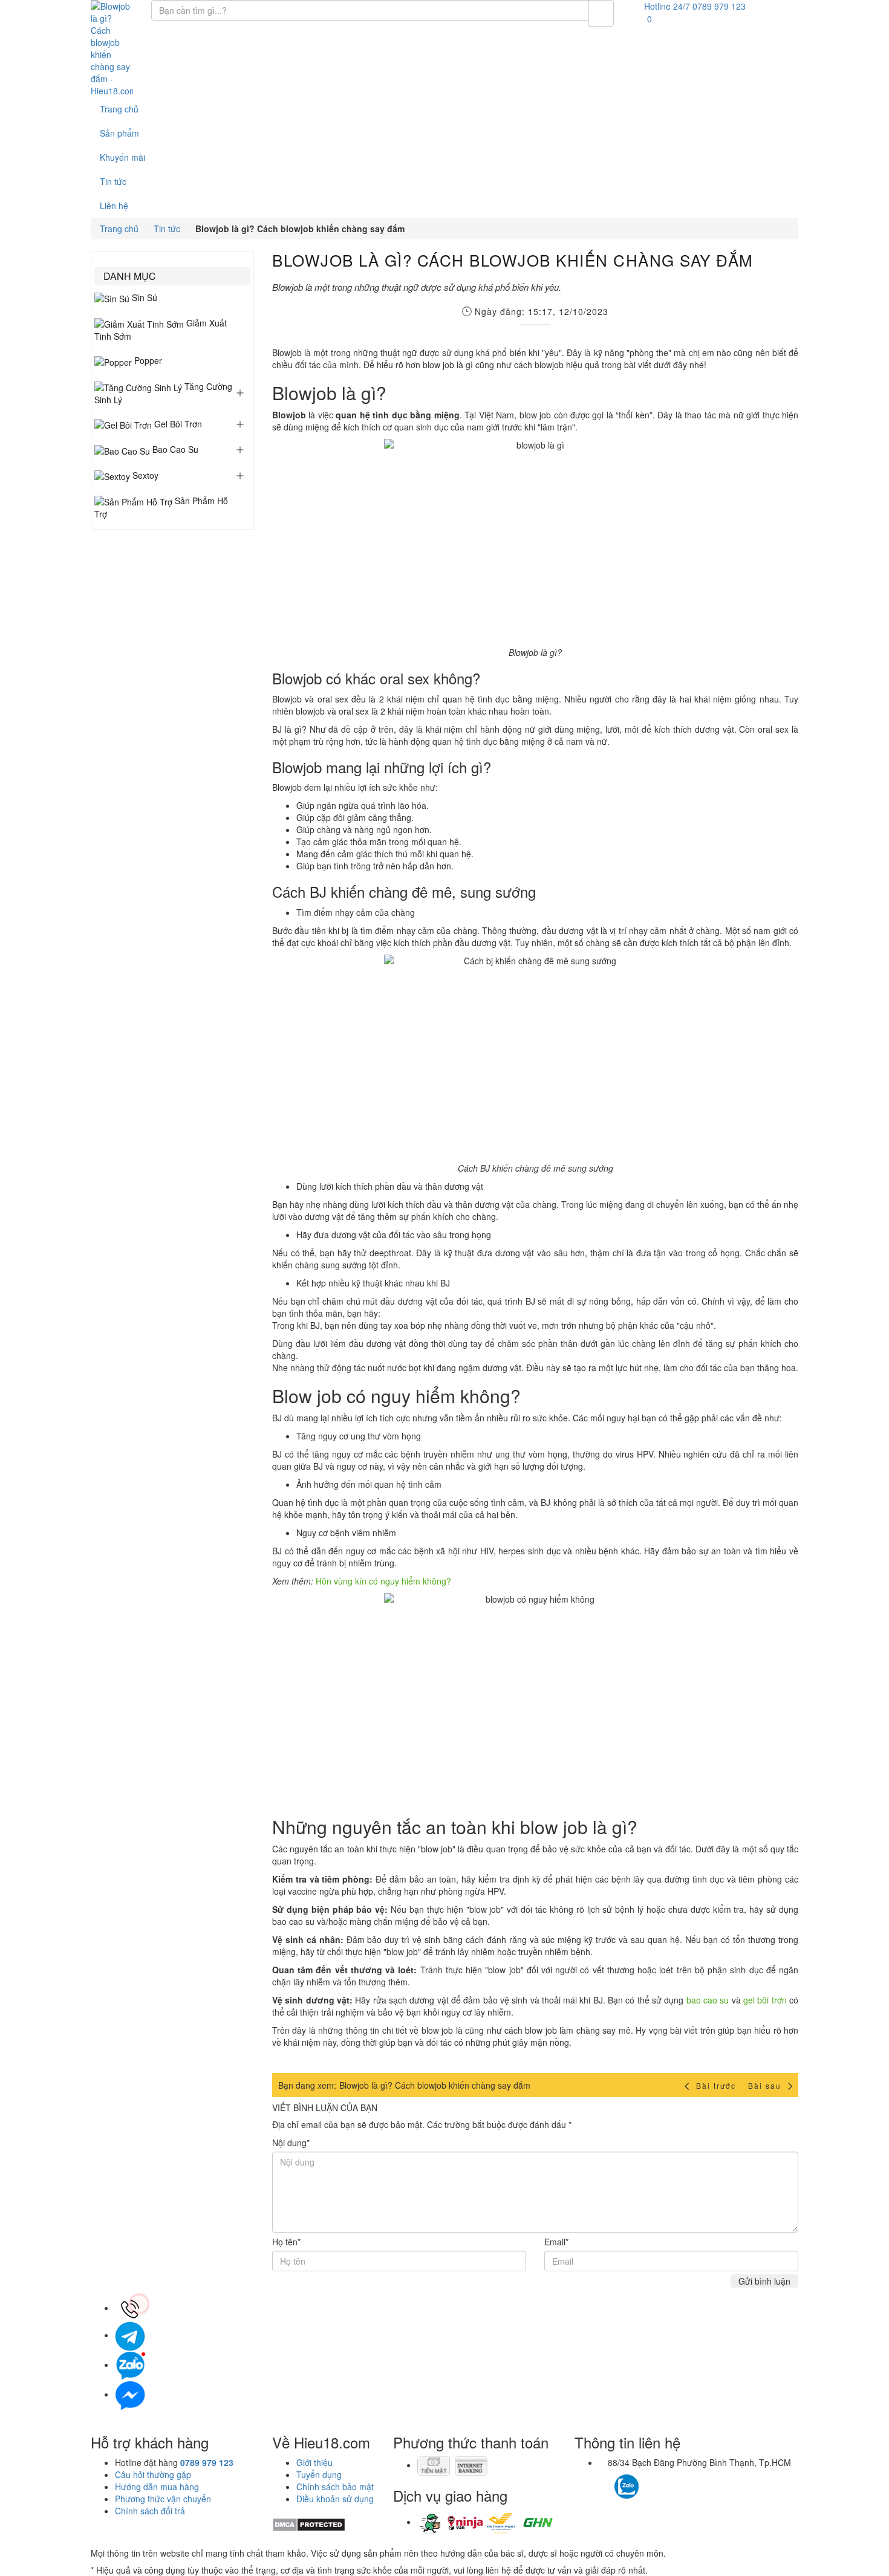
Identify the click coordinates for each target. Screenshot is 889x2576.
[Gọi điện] (130, 2308)
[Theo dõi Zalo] (627, 2485)
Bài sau (766, 2085)
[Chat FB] (130, 2394)
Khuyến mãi (122, 157)
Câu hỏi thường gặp (153, 2474)
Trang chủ (119, 109)
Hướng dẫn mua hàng (157, 2487)
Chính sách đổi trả (150, 2511)
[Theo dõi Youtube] (661, 2480)
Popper (147, 360)
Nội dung (291, 2143)
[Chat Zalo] (130, 2364)
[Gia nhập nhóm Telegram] (679, 2490)
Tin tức (113, 181)
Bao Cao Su (174, 449)
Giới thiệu (314, 2462)
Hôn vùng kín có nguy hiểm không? (383, 1581)
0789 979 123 (207, 2462)
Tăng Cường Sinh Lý (163, 393)
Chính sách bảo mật (335, 2487)
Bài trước (716, 2085)
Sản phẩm (119, 133)
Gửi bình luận (764, 2281)
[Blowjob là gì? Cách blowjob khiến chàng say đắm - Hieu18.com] (112, 48)
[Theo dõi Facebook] (605, 2480)
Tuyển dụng (319, 2474)
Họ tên (286, 2242)
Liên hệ (114, 206)
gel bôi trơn (765, 2000)
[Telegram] (130, 2335)
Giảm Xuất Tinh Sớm (161, 329)
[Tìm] (601, 13)
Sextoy (144, 475)
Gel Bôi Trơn (177, 424)
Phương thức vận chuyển (163, 2499)
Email (556, 2242)
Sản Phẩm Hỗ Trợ (161, 507)
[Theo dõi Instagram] (648, 2480)
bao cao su (708, 2000)
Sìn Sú (143, 297)
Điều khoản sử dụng (335, 2499)
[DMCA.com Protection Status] (309, 2523)
